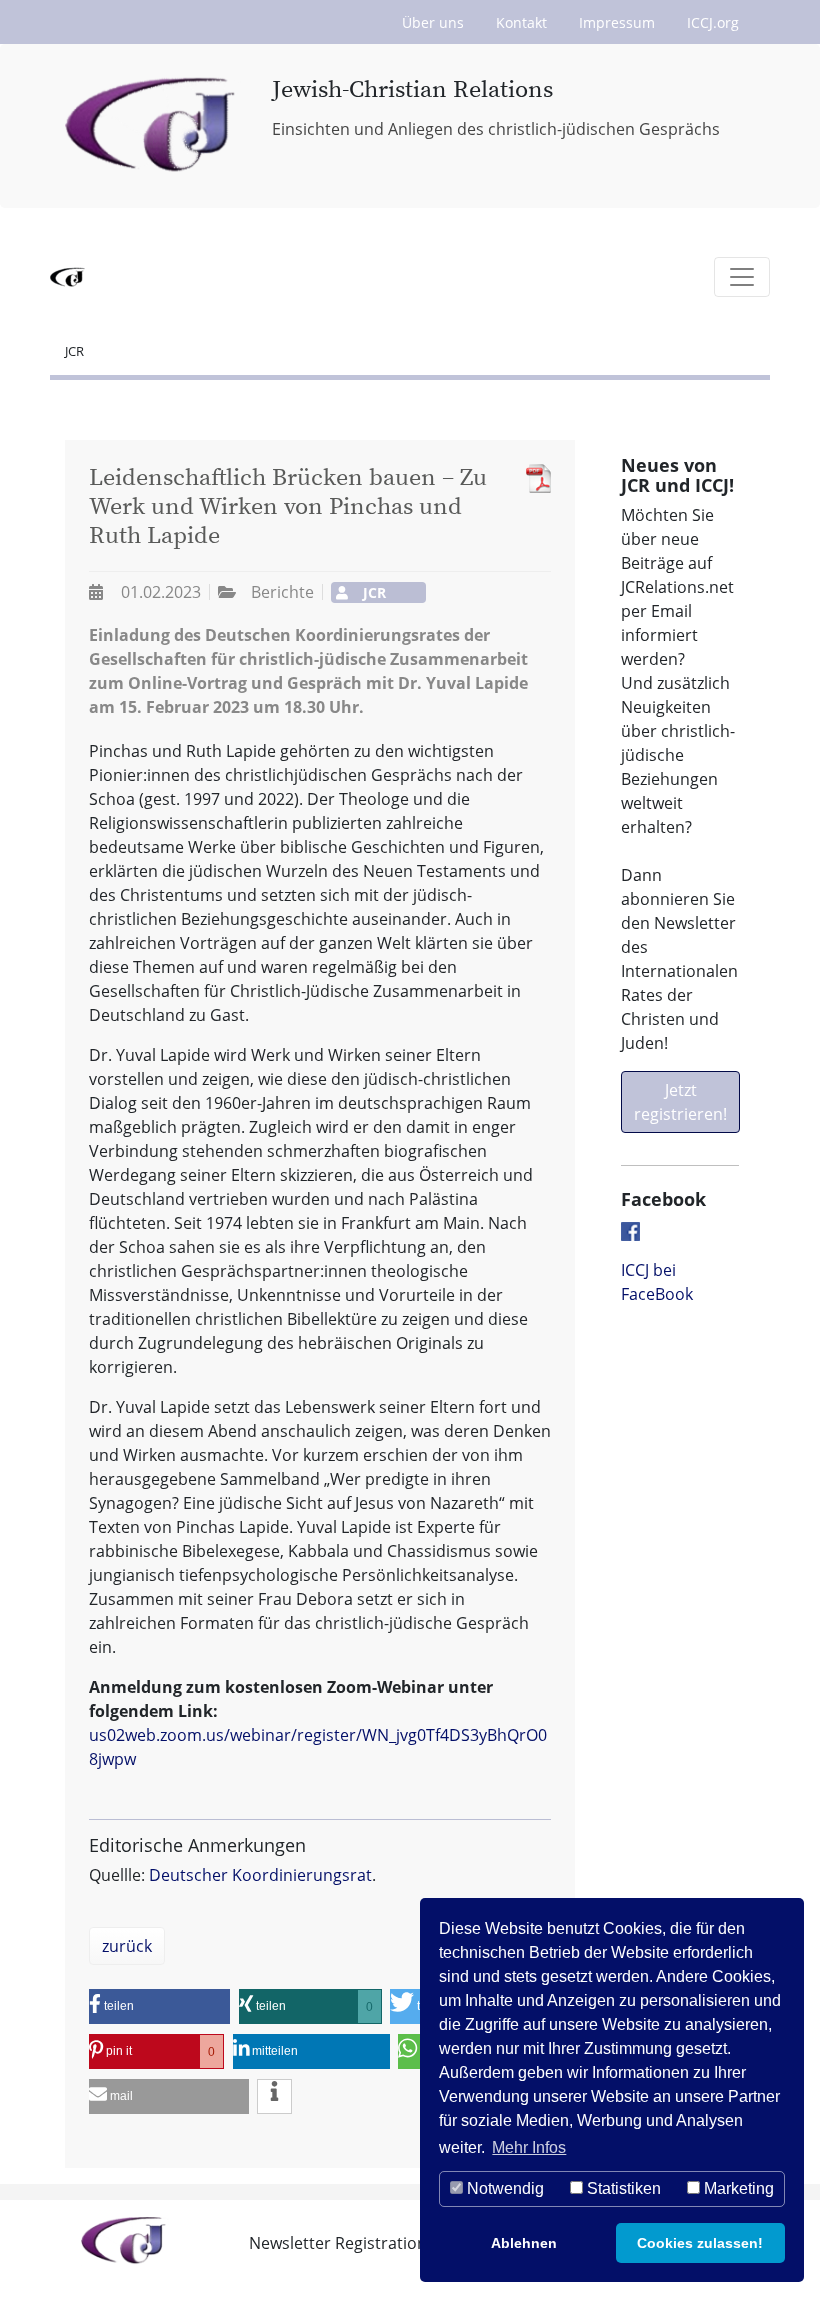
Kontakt (521, 22)
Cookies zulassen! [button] (700, 2243)
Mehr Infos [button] (529, 2147)
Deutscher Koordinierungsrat (260, 1875)
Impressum (617, 22)
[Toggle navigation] (742, 277)
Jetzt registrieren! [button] (680, 1102)
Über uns (433, 22)
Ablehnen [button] (524, 2243)
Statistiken (622, 2188)
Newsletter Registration (338, 2243)
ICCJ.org (713, 22)
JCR (74, 351)
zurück (127, 1946)
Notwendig (503, 2188)
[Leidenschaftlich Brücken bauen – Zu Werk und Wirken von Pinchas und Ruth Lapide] (533, 478)
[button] (159, 2006)
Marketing (737, 2188)
